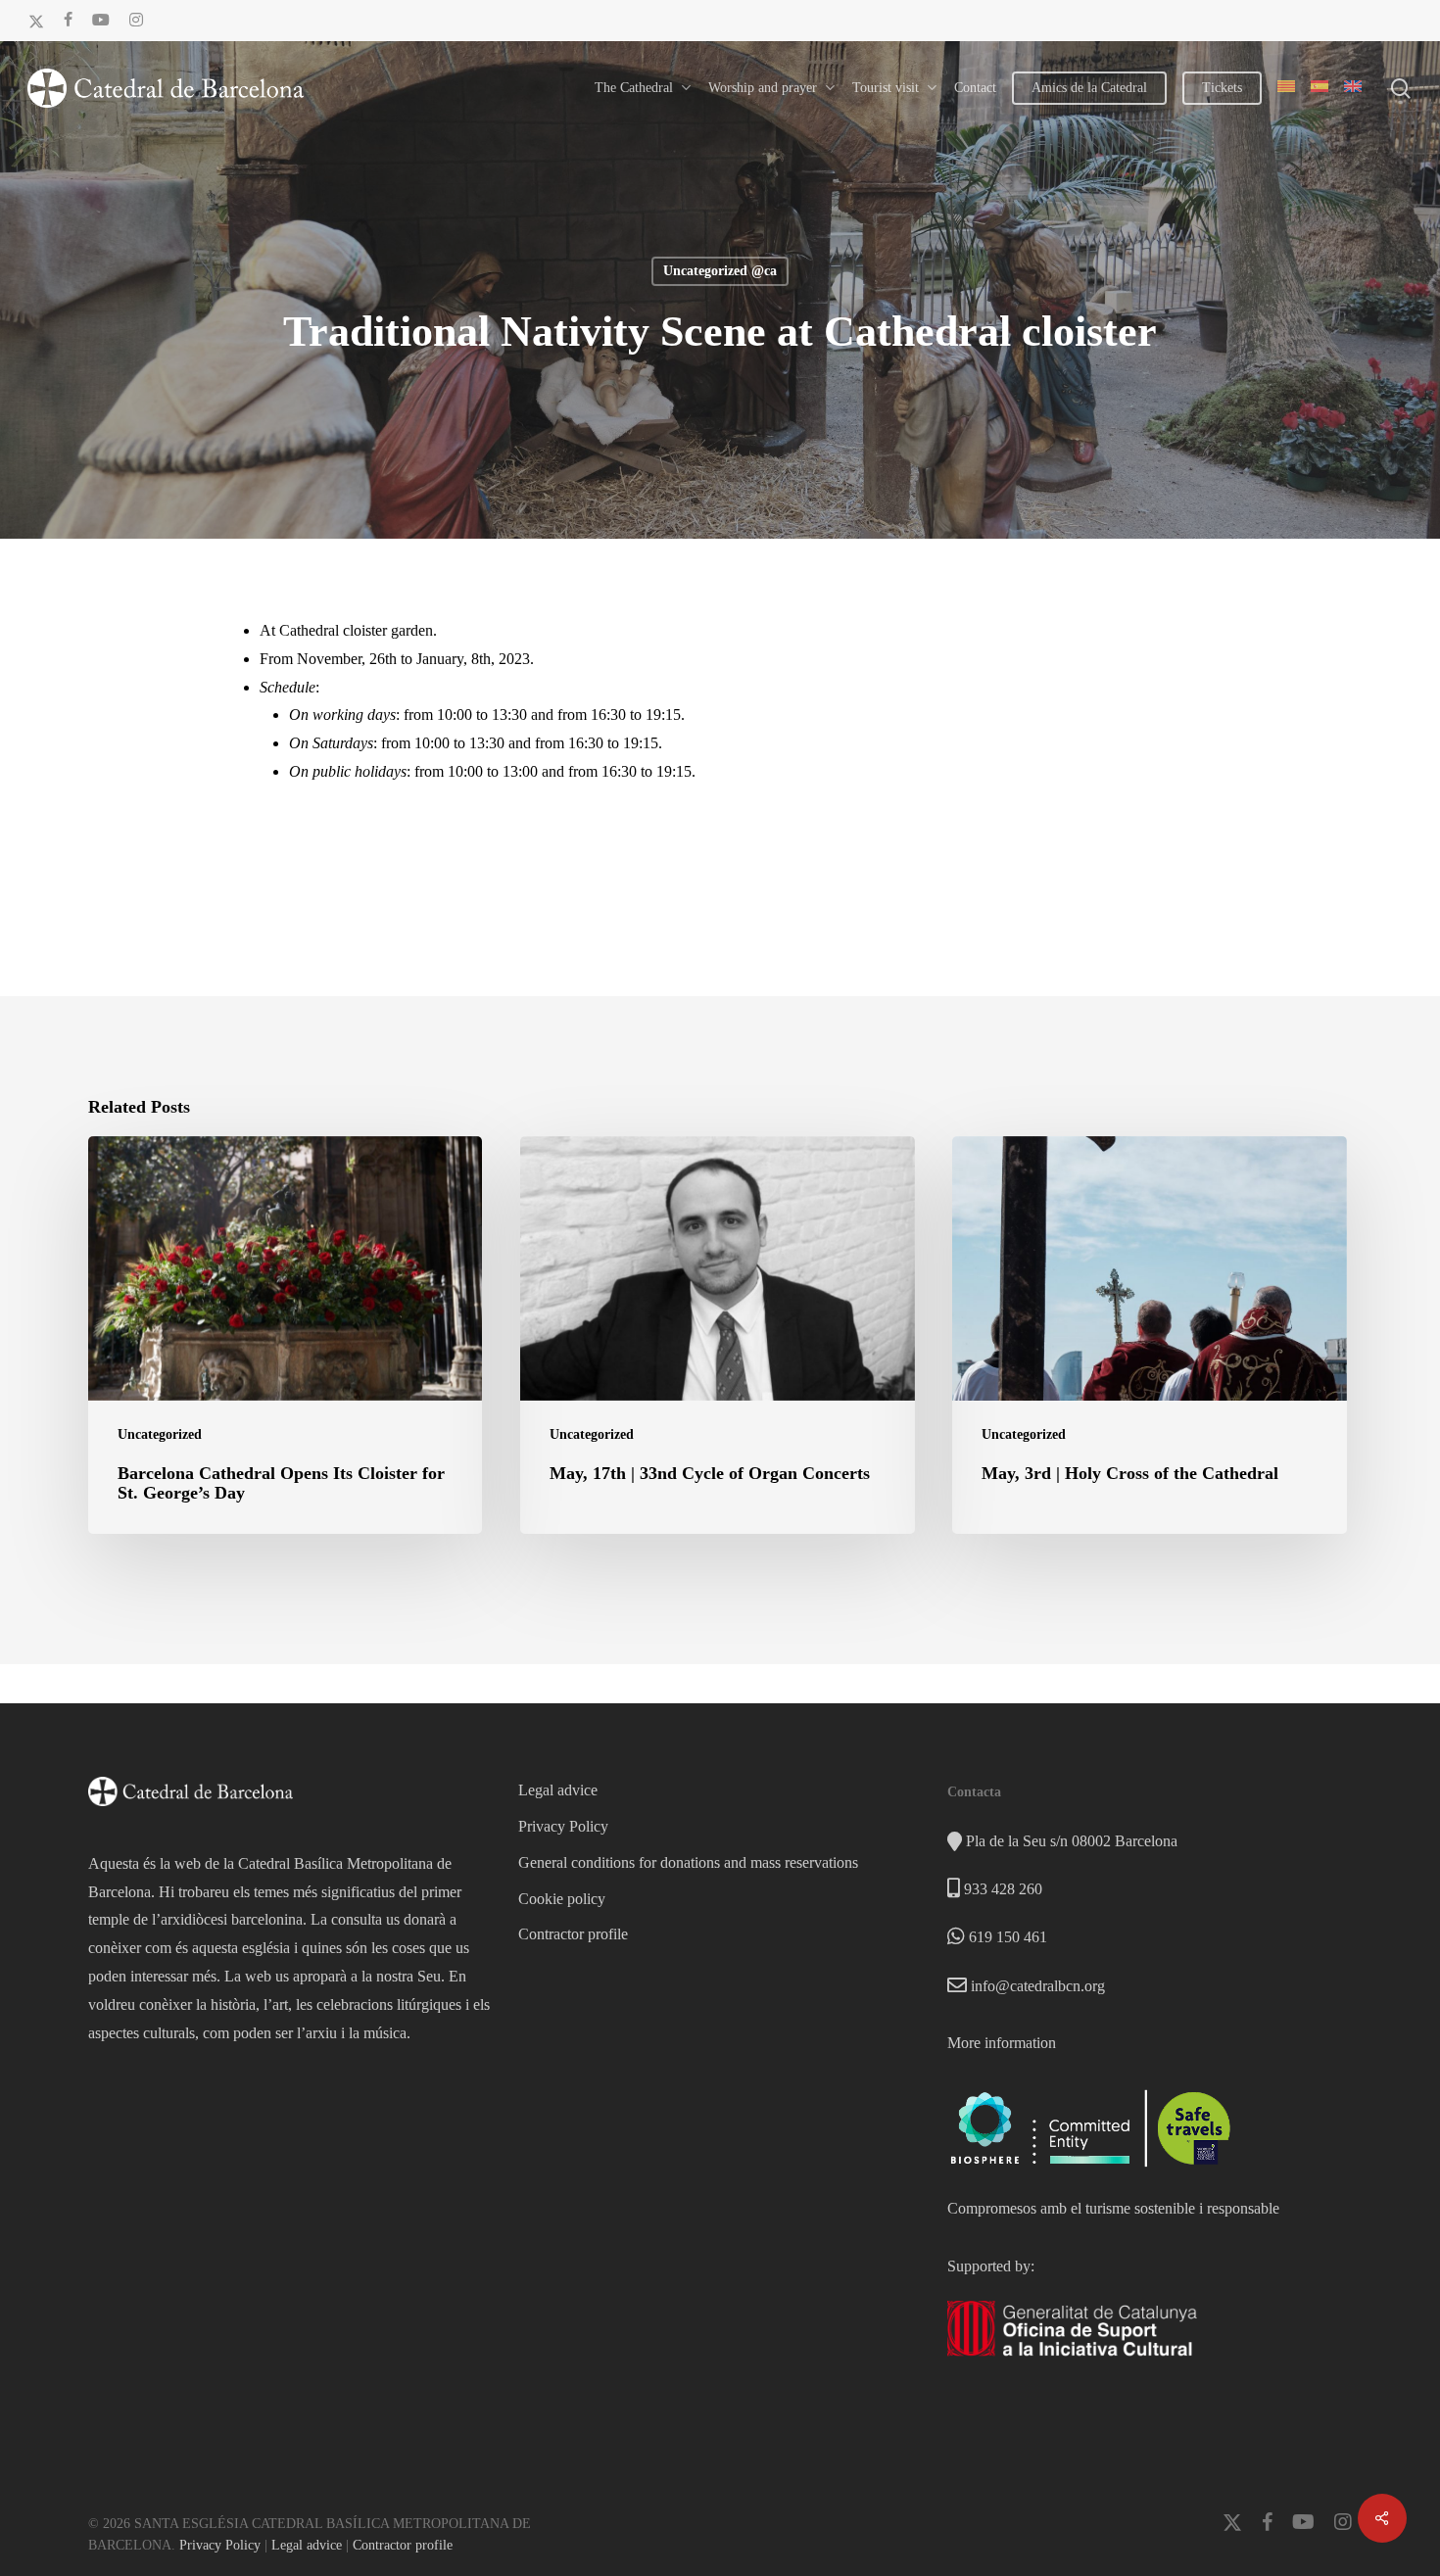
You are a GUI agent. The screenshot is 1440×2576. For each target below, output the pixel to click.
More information (1002, 2043)
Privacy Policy (563, 1826)
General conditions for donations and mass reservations (688, 1862)
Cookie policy (562, 1899)
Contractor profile (573, 1934)
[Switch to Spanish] (1320, 88)
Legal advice (558, 1790)
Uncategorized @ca (720, 271)
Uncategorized (160, 1434)
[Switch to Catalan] (1286, 88)
